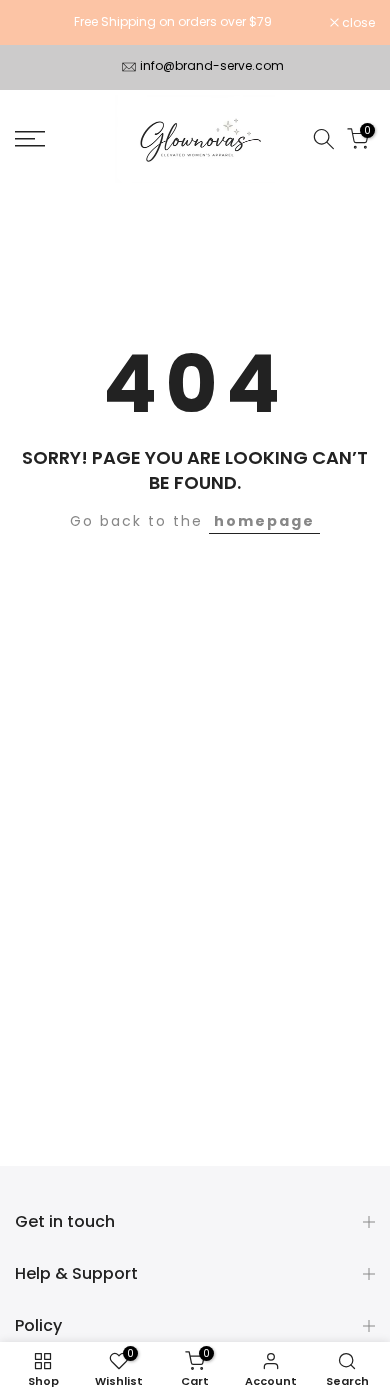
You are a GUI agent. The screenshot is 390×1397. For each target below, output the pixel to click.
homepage (264, 521)
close (357, 23)
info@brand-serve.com (212, 65)
